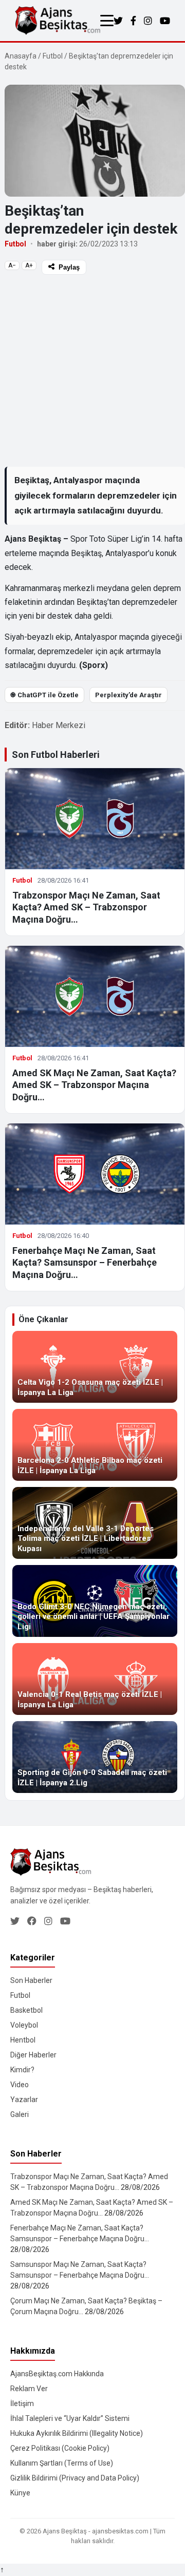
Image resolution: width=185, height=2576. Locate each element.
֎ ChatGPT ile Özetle (44, 695)
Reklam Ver (29, 2389)
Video (20, 2085)
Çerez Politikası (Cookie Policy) (60, 2448)
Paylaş (69, 267)
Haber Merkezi (59, 725)
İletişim (22, 2403)
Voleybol (24, 2025)
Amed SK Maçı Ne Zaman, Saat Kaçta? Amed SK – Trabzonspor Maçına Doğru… (94, 1085)
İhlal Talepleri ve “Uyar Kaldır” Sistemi (70, 2418)
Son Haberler (31, 1980)
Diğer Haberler (33, 2055)
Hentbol (23, 2040)
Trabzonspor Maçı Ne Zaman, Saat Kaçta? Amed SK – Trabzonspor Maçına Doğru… (86, 907)
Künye (20, 2493)
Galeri (20, 2114)
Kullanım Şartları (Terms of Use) (62, 2463)
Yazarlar (24, 2100)
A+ (29, 265)
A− (12, 265)
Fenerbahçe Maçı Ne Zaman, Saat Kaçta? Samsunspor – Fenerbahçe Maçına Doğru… (85, 1263)
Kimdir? (22, 2070)
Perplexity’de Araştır (128, 695)
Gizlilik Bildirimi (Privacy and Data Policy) (75, 2478)
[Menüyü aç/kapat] (107, 21)
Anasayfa (21, 56)
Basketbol (26, 2010)
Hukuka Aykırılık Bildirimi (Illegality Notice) (77, 2433)
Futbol (53, 56)
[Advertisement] (92, 370)
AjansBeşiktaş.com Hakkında (57, 2374)
